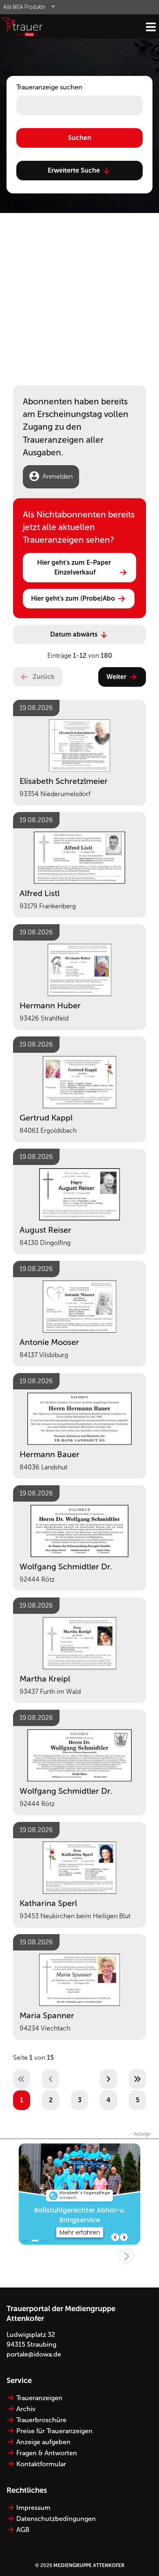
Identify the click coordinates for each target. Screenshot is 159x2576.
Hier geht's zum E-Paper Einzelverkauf (75, 567)
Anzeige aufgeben (43, 2442)
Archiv (26, 2409)
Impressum (33, 2508)
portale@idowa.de (34, 2354)
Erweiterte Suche (74, 170)
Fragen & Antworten (47, 2453)
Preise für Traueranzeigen (54, 2431)
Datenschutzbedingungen (56, 2519)
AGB (23, 2530)
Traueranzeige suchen (49, 87)
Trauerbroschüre (41, 2420)
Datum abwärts (74, 634)
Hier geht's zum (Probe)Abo (73, 598)
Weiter (116, 677)
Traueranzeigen (39, 2398)
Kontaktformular (41, 2464)
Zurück (44, 677)
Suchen (80, 138)
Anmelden (57, 476)
